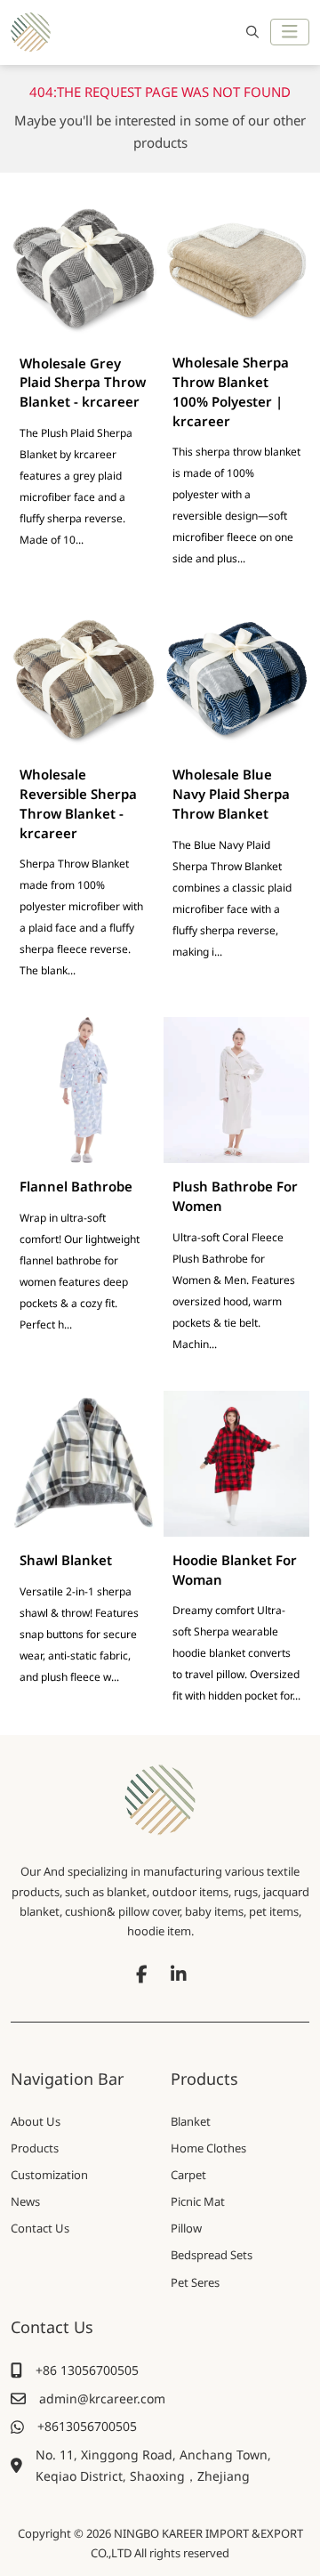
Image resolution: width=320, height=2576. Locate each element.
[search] (250, 32)
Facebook (141, 1974)
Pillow (186, 2228)
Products (35, 2148)
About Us (36, 2121)
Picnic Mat (198, 2201)
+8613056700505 (87, 2426)
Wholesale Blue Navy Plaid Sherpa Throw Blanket (231, 794)
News (25, 2201)
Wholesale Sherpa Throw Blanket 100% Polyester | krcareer (231, 391)
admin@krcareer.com (102, 2398)
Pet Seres (195, 2282)
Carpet (188, 2175)
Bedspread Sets (212, 2255)
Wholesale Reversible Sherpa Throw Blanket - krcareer (78, 803)
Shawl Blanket (66, 1560)
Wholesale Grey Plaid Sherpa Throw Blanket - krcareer (83, 383)
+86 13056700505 (87, 2370)
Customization (49, 2175)
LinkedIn (179, 1974)
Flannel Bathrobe (76, 1186)
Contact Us (40, 2228)
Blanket (191, 2121)
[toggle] (290, 32)
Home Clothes (208, 2148)
